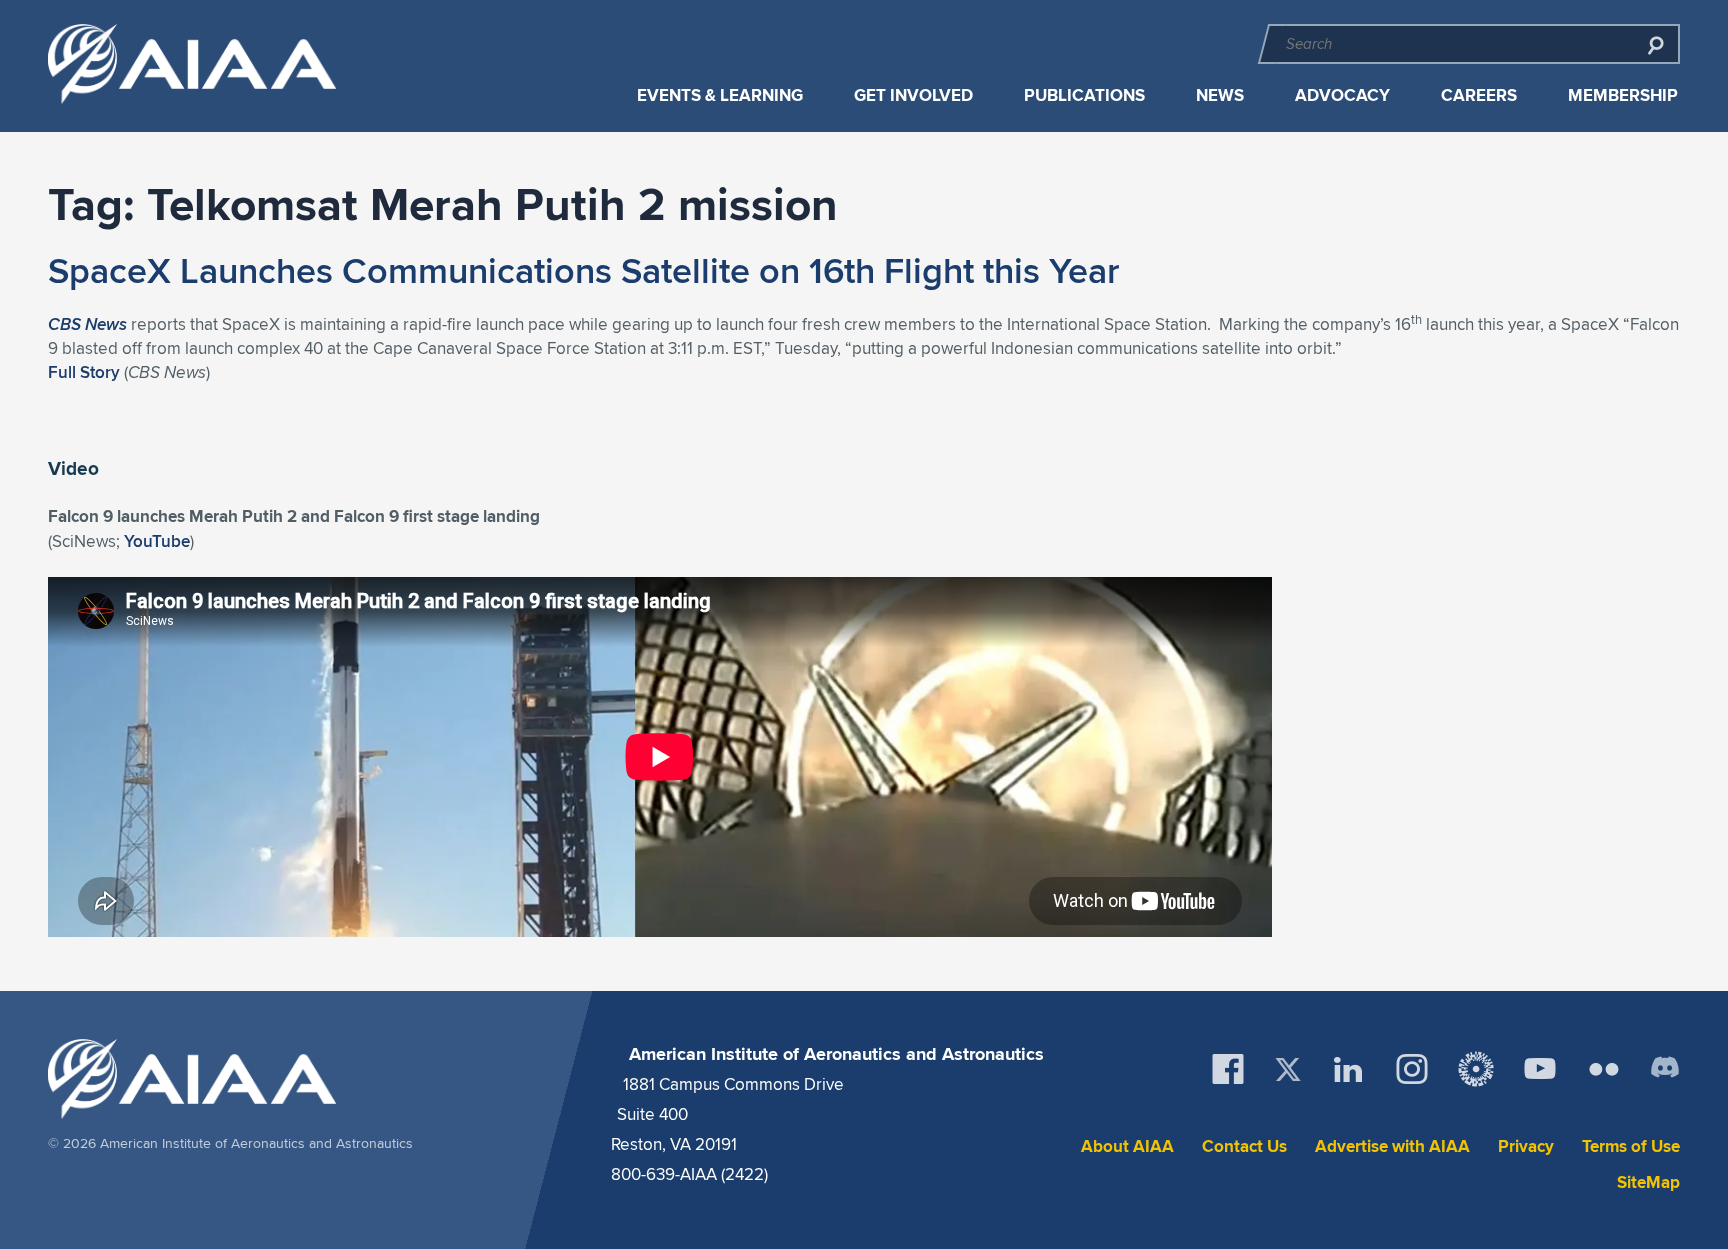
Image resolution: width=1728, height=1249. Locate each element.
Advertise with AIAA (1392, 1146)
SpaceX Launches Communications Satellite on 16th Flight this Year (583, 270)
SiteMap (1648, 1182)
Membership (1623, 95)
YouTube (157, 541)
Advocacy (1342, 95)
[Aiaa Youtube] (1540, 1069)
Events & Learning (720, 95)
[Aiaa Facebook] (1228, 1069)
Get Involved (913, 95)
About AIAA (1127, 1146)
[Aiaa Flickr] (1604, 1069)
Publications (1084, 95)
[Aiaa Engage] (1476, 1069)
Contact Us (1244, 1146)
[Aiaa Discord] (1665, 1069)
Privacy (1526, 1146)
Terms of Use (1631, 1146)
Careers (1479, 95)
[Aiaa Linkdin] (1348, 1069)
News (1220, 95)
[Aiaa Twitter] (1288, 1069)
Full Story (84, 372)
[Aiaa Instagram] (1412, 1069)
